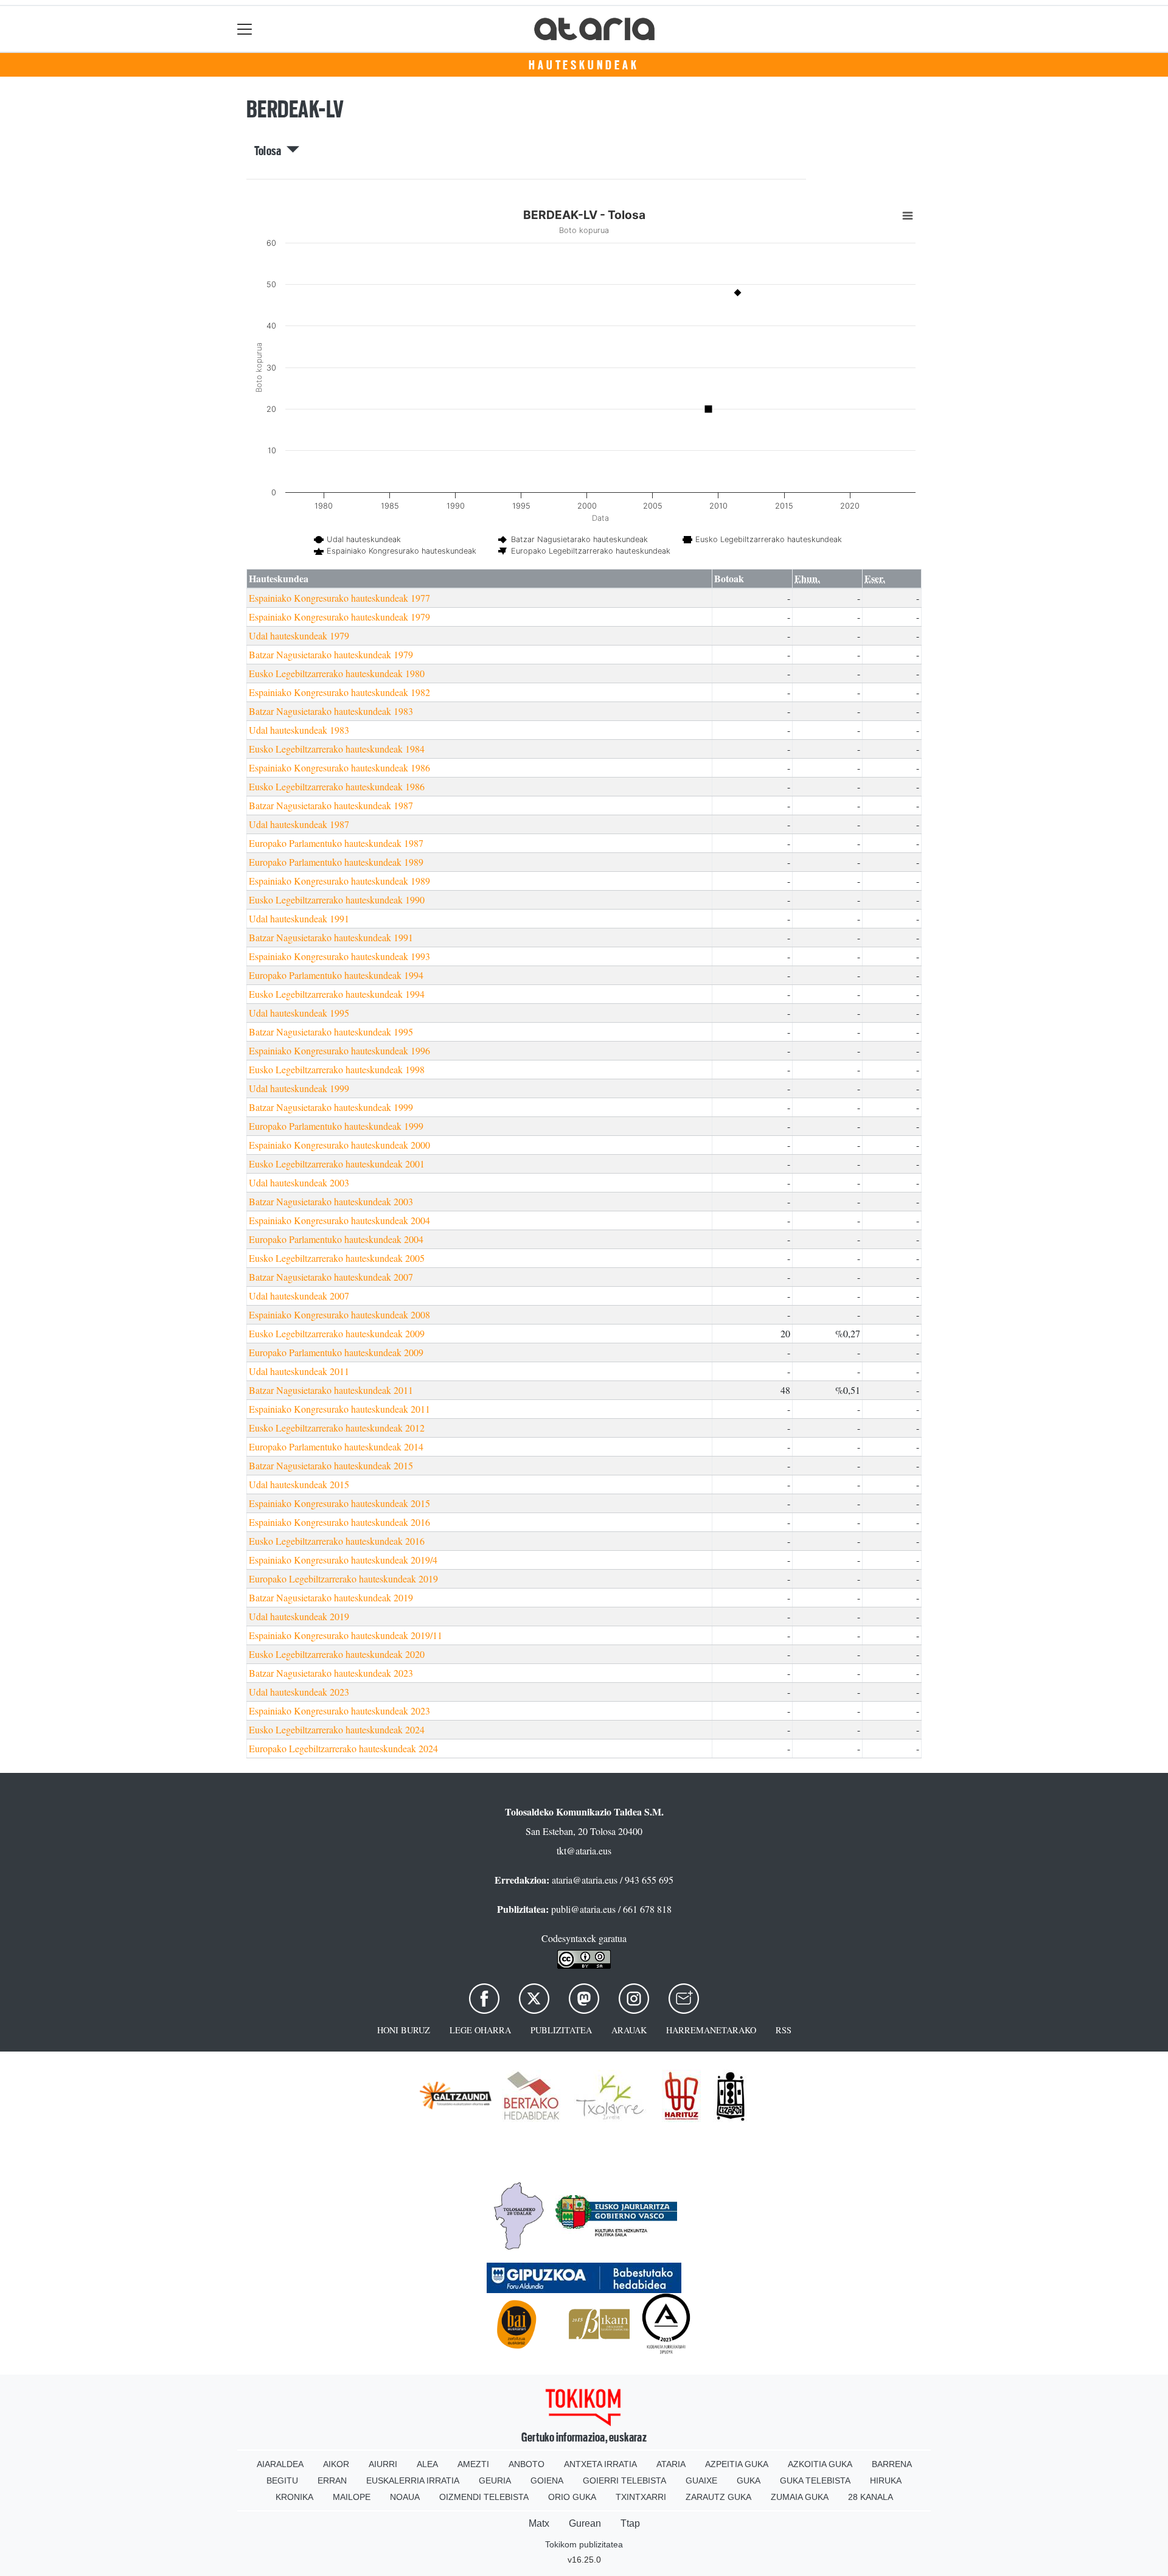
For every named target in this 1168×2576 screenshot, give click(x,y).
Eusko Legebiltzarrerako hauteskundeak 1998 (337, 1069)
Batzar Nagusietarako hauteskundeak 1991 (331, 937)
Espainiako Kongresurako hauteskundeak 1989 (339, 881)
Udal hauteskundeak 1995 (299, 1013)
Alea (427, 2464)
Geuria (495, 2480)
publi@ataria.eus (583, 1909)
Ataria (671, 2464)
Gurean (585, 2523)
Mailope (352, 2497)
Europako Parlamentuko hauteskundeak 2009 (336, 1352)
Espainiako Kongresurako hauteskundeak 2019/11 (346, 1635)
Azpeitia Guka (737, 2464)
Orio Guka (572, 2497)
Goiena (547, 2480)
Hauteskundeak (584, 65)
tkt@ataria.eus (584, 1850)
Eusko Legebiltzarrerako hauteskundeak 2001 (337, 1164)
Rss (784, 2030)
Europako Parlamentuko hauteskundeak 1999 (336, 1126)
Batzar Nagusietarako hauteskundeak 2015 (331, 1465)
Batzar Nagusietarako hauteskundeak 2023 (331, 1673)
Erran (332, 2480)
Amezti (473, 2464)
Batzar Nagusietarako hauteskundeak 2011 (331, 1390)
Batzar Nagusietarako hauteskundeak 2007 (331, 1277)
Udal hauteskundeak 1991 (299, 918)
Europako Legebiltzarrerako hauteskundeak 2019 (343, 1579)
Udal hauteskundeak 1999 (299, 1088)
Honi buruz (404, 2030)
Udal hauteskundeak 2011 (299, 1371)
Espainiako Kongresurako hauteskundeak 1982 (339, 692)
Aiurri (383, 2464)
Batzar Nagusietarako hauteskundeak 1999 (331, 1107)
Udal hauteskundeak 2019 (299, 1616)
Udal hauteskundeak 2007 (299, 1296)
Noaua (405, 2497)
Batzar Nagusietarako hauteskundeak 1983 (331, 711)
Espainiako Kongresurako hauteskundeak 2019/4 (343, 1560)
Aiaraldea (280, 2464)
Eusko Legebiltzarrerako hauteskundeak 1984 (337, 749)
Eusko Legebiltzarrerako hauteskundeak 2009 (337, 1333)
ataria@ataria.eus (585, 1880)
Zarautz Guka (718, 2497)
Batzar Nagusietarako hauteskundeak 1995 (331, 1032)
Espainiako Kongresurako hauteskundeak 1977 (339, 598)
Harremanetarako (711, 2030)
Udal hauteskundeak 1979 (299, 635)
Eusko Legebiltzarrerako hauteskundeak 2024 (337, 1729)
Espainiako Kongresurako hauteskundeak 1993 (339, 956)
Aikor (336, 2464)
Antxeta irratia (600, 2464)
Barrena (892, 2464)
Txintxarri (641, 2497)
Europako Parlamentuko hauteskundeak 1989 (336, 862)
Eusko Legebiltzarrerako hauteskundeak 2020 (337, 1654)
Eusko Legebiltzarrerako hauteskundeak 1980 (337, 673)
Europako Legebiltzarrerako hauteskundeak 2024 (343, 1748)
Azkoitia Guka (820, 2464)
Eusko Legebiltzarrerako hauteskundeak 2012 (337, 1428)
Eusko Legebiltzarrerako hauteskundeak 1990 (337, 900)
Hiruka (886, 2480)
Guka (749, 2480)
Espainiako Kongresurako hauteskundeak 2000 (339, 1145)
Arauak (629, 2030)
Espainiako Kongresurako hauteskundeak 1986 (339, 768)
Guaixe (701, 2480)
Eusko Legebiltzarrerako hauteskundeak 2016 (337, 1541)
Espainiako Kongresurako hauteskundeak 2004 (339, 1220)
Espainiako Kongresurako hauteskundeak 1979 (339, 617)
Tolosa (270, 151)
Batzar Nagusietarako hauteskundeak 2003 (331, 1201)
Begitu (282, 2480)
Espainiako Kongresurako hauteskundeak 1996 (339, 1050)
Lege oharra (480, 2030)
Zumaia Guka (800, 2497)
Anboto (527, 2464)
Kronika (294, 2497)
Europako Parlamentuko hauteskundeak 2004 (336, 1239)
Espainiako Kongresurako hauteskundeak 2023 (339, 1711)
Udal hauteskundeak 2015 (299, 1484)
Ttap (630, 2523)
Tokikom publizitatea (584, 2544)
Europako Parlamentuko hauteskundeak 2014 (336, 1446)
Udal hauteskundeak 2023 (299, 1692)
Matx (539, 2523)
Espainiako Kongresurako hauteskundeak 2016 (339, 1522)
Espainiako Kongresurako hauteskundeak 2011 (339, 1409)
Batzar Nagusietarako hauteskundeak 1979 (331, 654)
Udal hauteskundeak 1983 (299, 730)
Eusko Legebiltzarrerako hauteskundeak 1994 (337, 994)
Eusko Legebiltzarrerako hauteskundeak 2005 (337, 1258)
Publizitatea (561, 2030)
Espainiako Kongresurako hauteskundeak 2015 (339, 1503)
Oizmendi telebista (484, 2497)
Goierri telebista (624, 2480)
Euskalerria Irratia (413, 2480)
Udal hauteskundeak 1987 (299, 824)
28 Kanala (871, 2497)
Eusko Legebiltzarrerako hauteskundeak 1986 (337, 786)
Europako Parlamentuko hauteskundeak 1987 (336, 843)
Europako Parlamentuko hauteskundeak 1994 (336, 975)
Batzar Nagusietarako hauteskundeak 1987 (331, 805)
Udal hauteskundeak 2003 (299, 1182)
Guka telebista (815, 2480)
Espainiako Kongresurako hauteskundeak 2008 (339, 1314)
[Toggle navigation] (245, 29)
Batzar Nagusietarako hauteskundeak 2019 (331, 1597)
